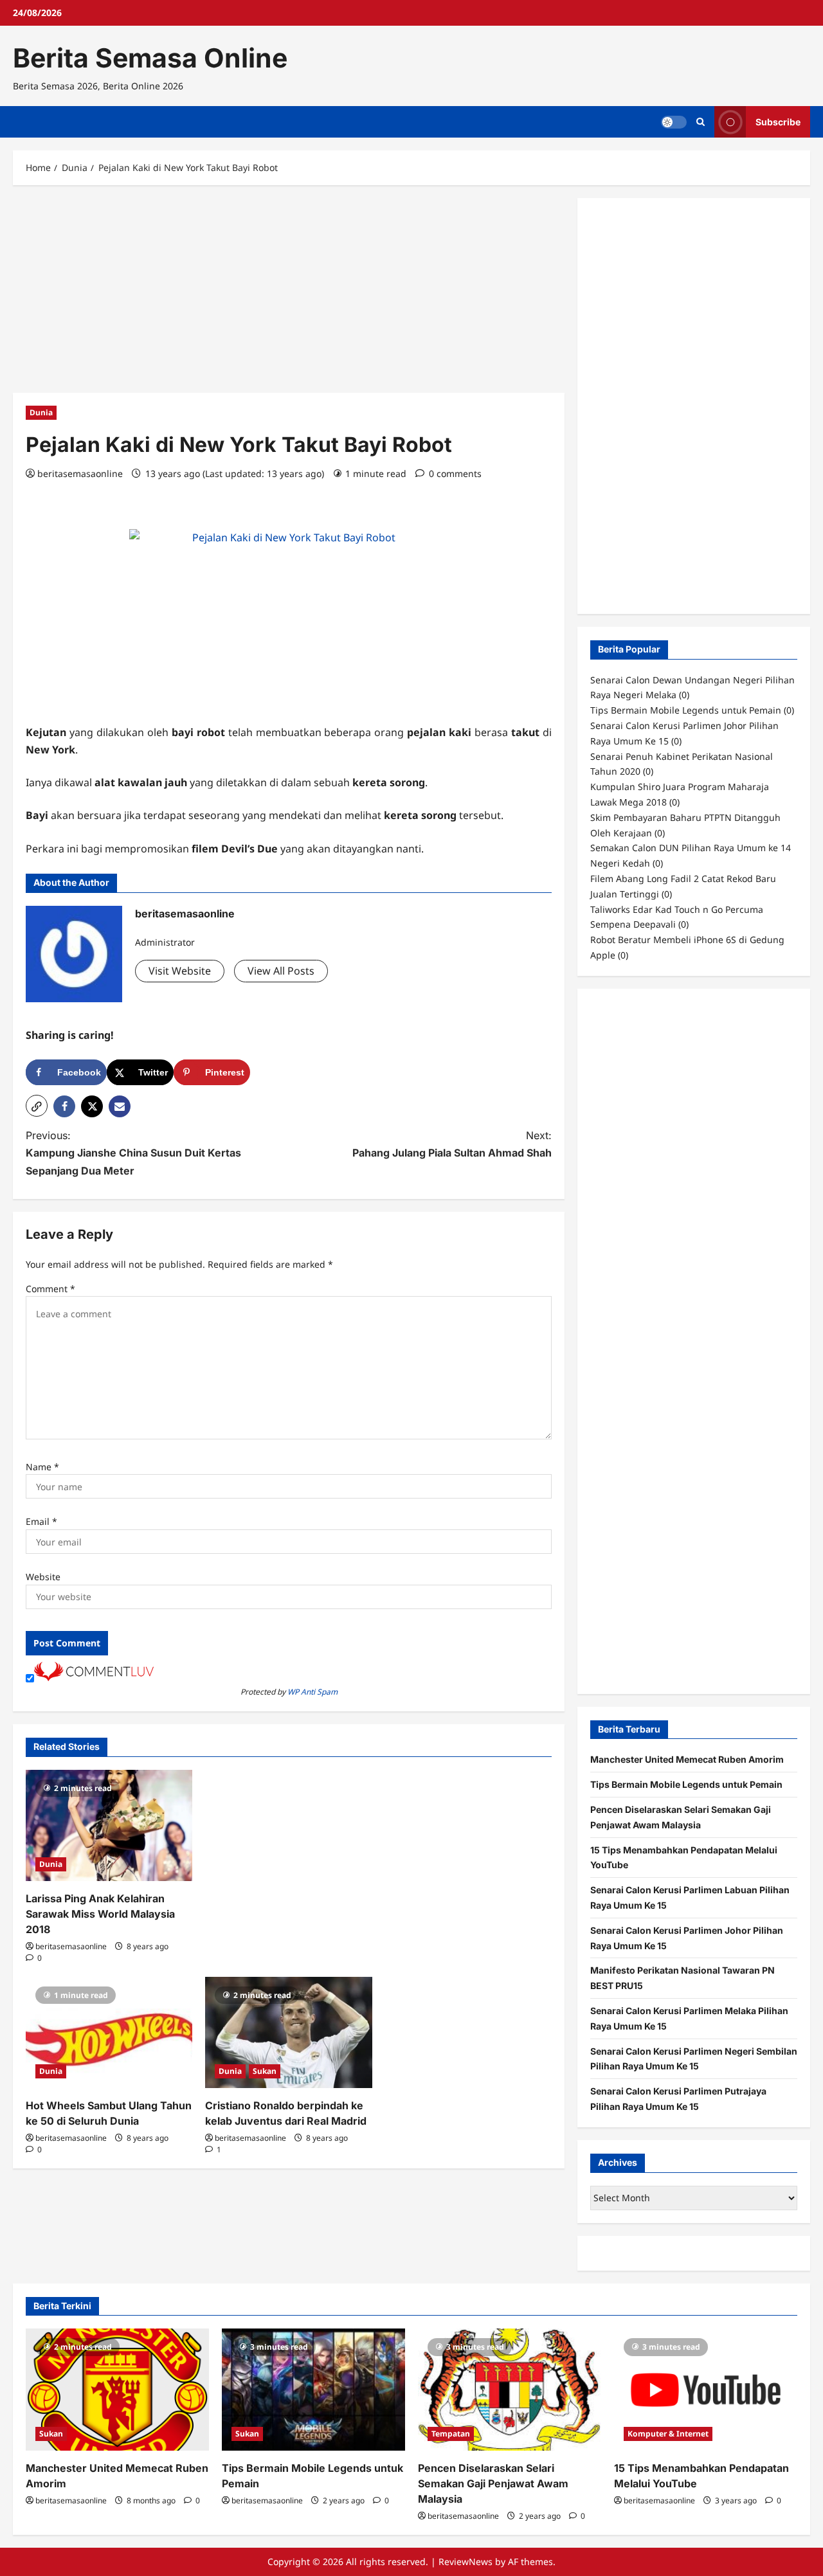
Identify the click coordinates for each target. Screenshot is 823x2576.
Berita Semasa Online (150, 58)
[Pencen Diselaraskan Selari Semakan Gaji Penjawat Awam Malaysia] (510, 2390)
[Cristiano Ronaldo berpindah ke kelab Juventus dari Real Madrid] (288, 2032)
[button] (37, 1106)
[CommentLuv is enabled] (94, 1678)
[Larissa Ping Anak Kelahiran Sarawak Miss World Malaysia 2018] (109, 1825)
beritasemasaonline (80, 473)
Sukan (265, 2071)
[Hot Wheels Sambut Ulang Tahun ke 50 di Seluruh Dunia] (109, 2032)
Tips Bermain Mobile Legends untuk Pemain (686, 1784)
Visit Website (180, 971)
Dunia (41, 412)
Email (41, 1521)
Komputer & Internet (668, 2434)
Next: (452, 1144)
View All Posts (281, 971)
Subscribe (778, 122)
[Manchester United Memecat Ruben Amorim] (117, 2390)
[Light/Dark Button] (674, 122)
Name (42, 1467)
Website (43, 1577)
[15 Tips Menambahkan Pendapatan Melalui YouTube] (706, 2390)
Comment (50, 1289)
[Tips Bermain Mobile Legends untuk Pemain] (313, 2390)
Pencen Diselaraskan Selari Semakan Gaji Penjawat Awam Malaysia (493, 2483)
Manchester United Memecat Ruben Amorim (687, 1759)
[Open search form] (701, 122)
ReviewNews (466, 2562)
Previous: (133, 1153)
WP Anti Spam (312, 1692)
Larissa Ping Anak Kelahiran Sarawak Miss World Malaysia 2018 (100, 1914)
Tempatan (451, 2434)
